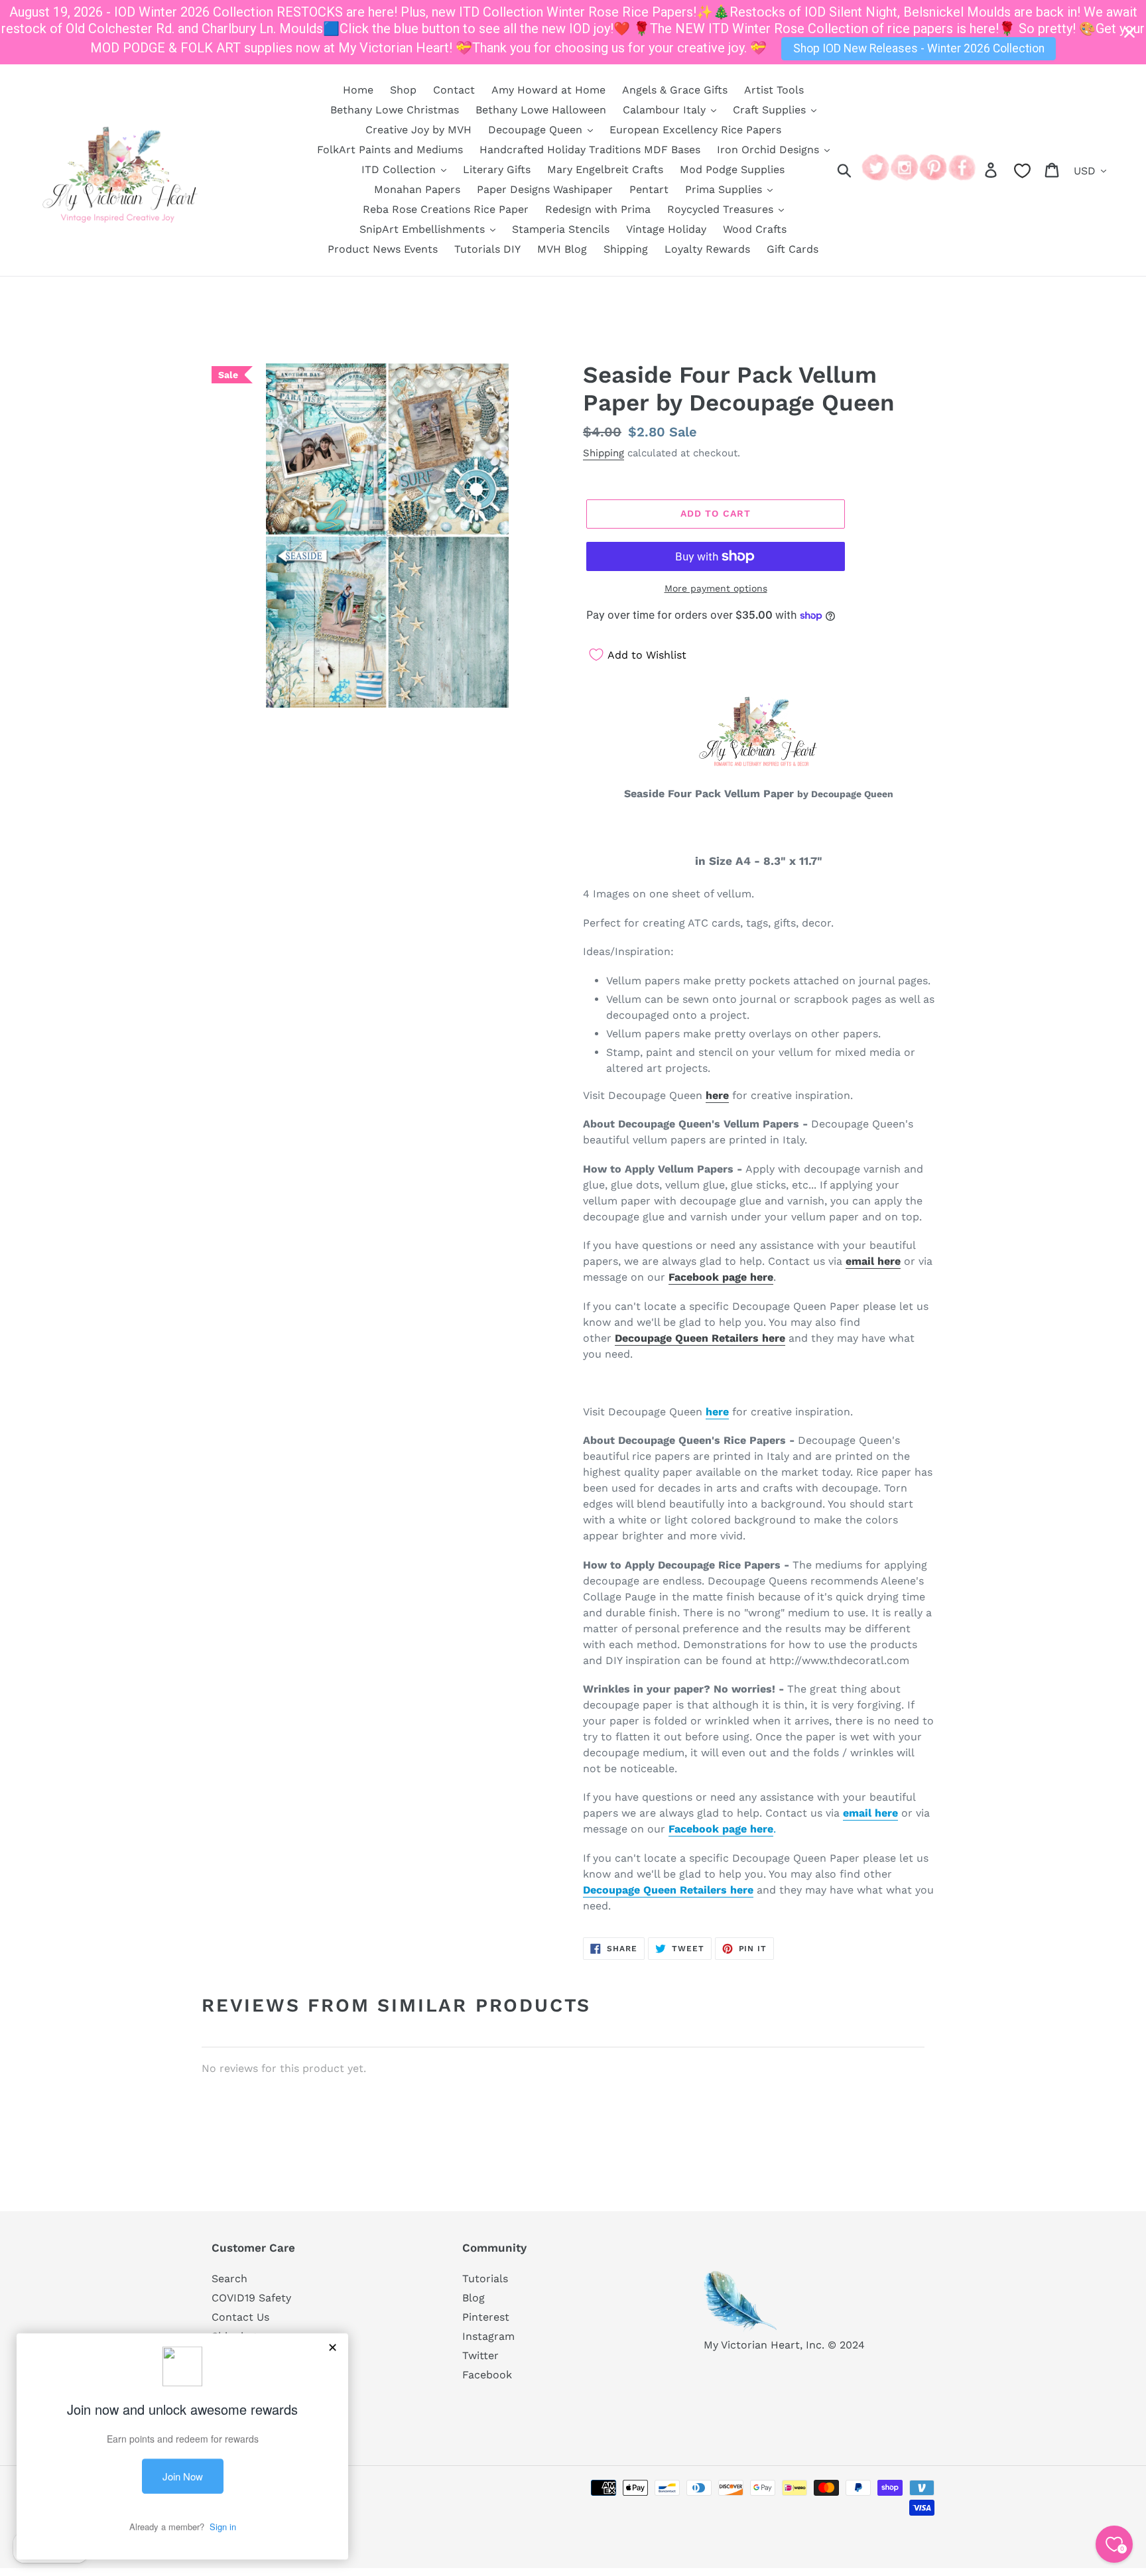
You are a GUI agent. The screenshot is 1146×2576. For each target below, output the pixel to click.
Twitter (480, 2355)
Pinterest (486, 2317)
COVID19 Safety (251, 2298)
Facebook (487, 2375)
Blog (474, 2298)
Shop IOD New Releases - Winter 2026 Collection (919, 48)
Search (229, 2279)
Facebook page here (721, 1277)
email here (873, 1261)
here (717, 1095)
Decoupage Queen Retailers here (700, 1338)
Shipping (604, 453)
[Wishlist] (1022, 171)
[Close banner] (1129, 32)
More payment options (716, 588)
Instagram (488, 2336)
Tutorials (485, 2279)
